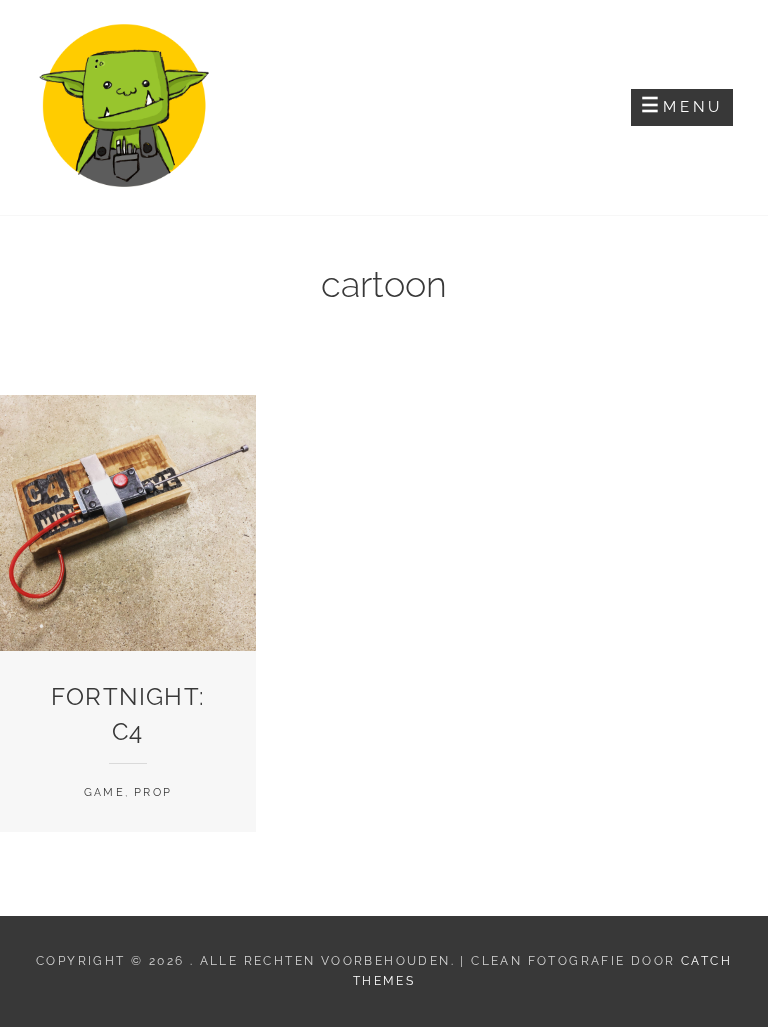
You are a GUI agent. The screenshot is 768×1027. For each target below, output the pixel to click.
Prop (153, 792)
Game (104, 792)
